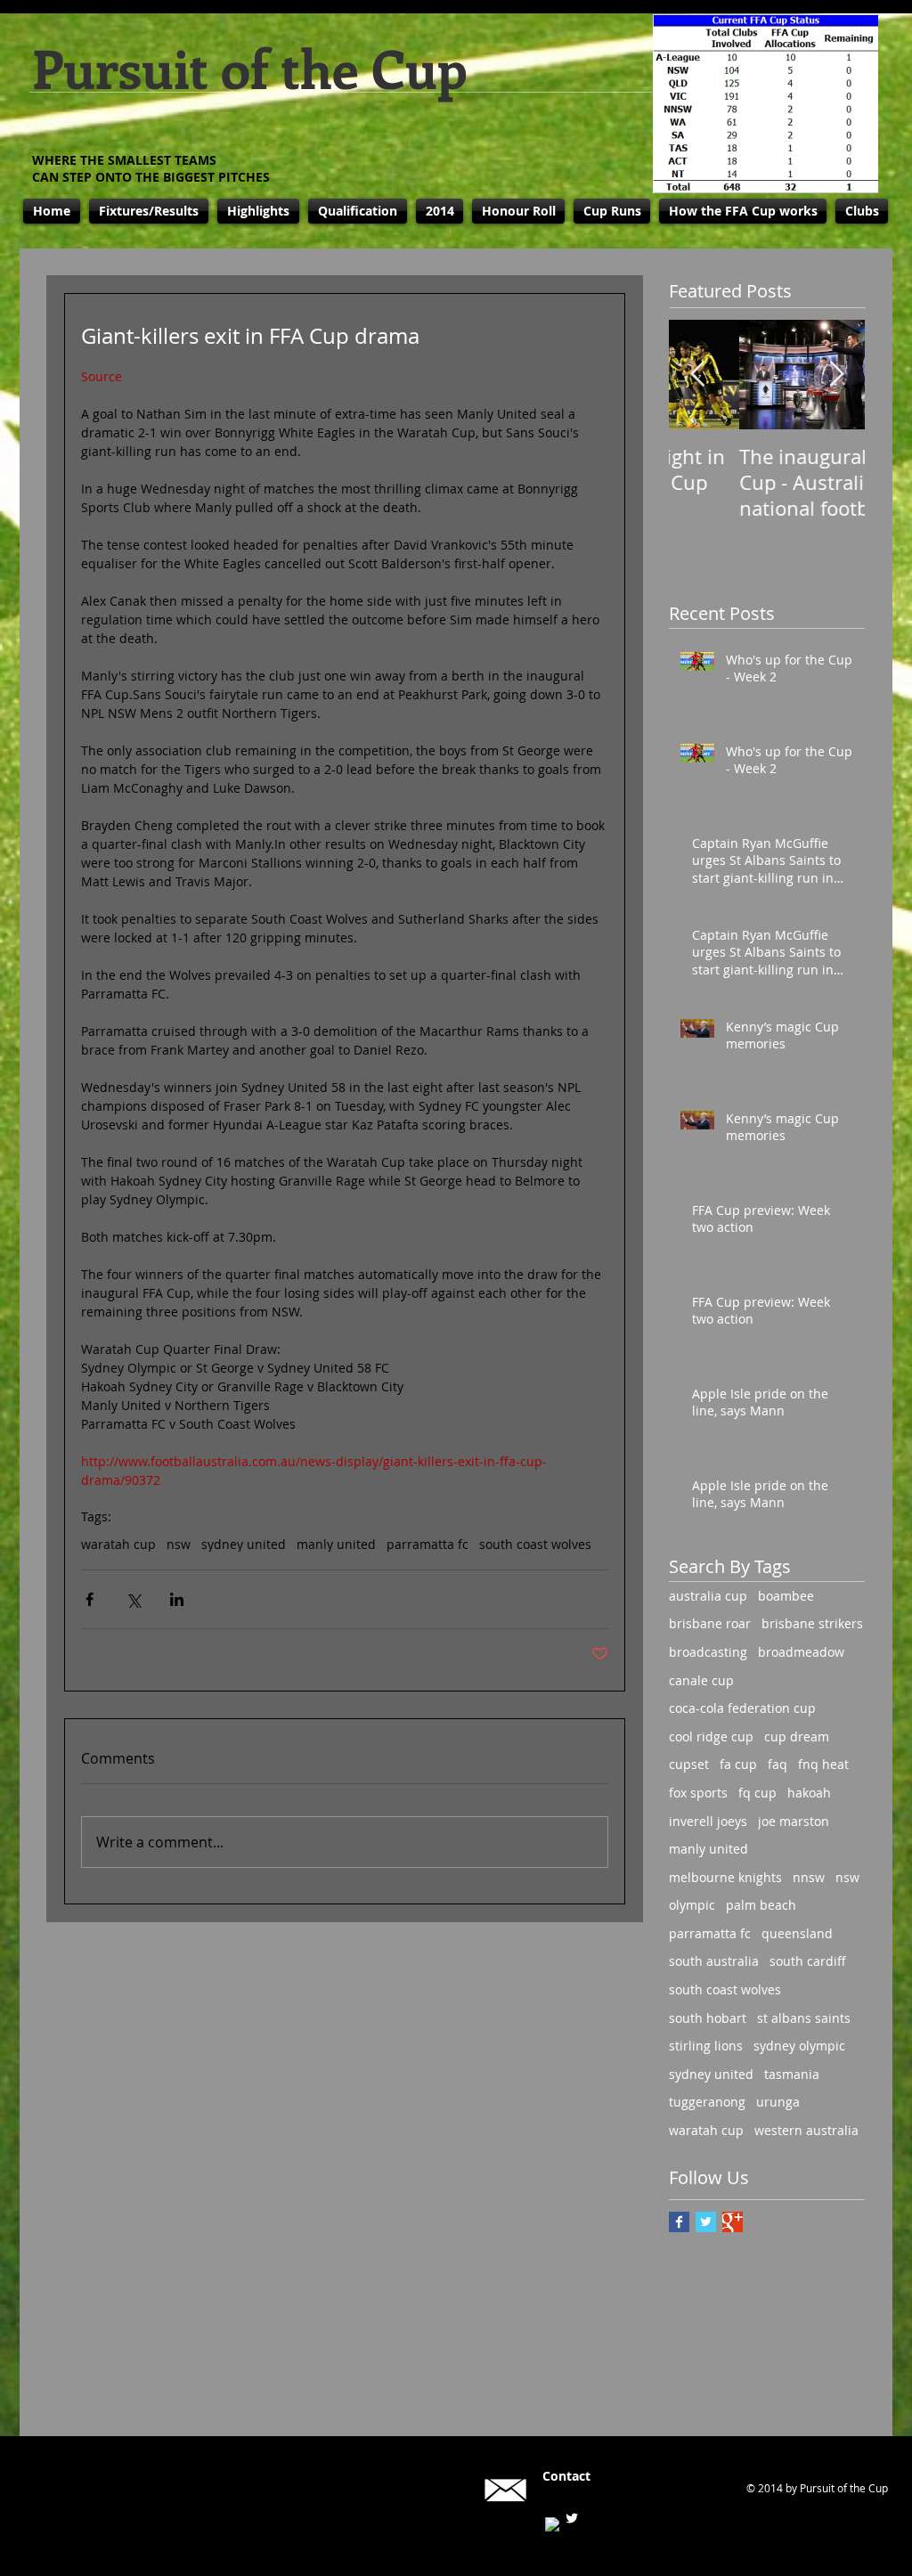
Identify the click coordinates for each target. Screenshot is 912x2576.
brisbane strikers (812, 1623)
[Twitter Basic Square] (706, 2222)
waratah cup (118, 1544)
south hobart (708, 2018)
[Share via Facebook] (90, 1599)
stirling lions (706, 2046)
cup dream (797, 1736)
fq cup (757, 1793)
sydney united (244, 1544)
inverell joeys (708, 1821)
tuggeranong (707, 2102)
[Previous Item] (697, 375)
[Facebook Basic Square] (679, 2222)
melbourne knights (725, 1877)
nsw (179, 1544)
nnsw (809, 1877)
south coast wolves (535, 1544)
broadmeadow (801, 1652)
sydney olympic (799, 2046)
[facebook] (552, 2524)
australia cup (708, 1596)
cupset (689, 1764)
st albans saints (804, 2018)
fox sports (698, 1793)
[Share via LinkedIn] (177, 1599)
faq (778, 1764)
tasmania (792, 2074)
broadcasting (708, 1652)
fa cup (738, 1764)
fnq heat (823, 1764)
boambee (786, 1596)
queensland (797, 1933)
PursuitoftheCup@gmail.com (628, 2490)
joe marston (794, 1821)
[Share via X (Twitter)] (133, 1599)
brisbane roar (710, 1623)
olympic (692, 1905)
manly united (336, 1544)
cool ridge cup (711, 1736)
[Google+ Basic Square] (733, 2222)
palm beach (761, 1905)
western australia (806, 2130)
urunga (778, 2102)
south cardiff (808, 1961)
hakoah (809, 1793)
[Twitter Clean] (572, 2518)
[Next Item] (836, 375)
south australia (714, 1961)
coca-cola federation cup (742, 1708)
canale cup (701, 1680)
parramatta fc (427, 1544)
